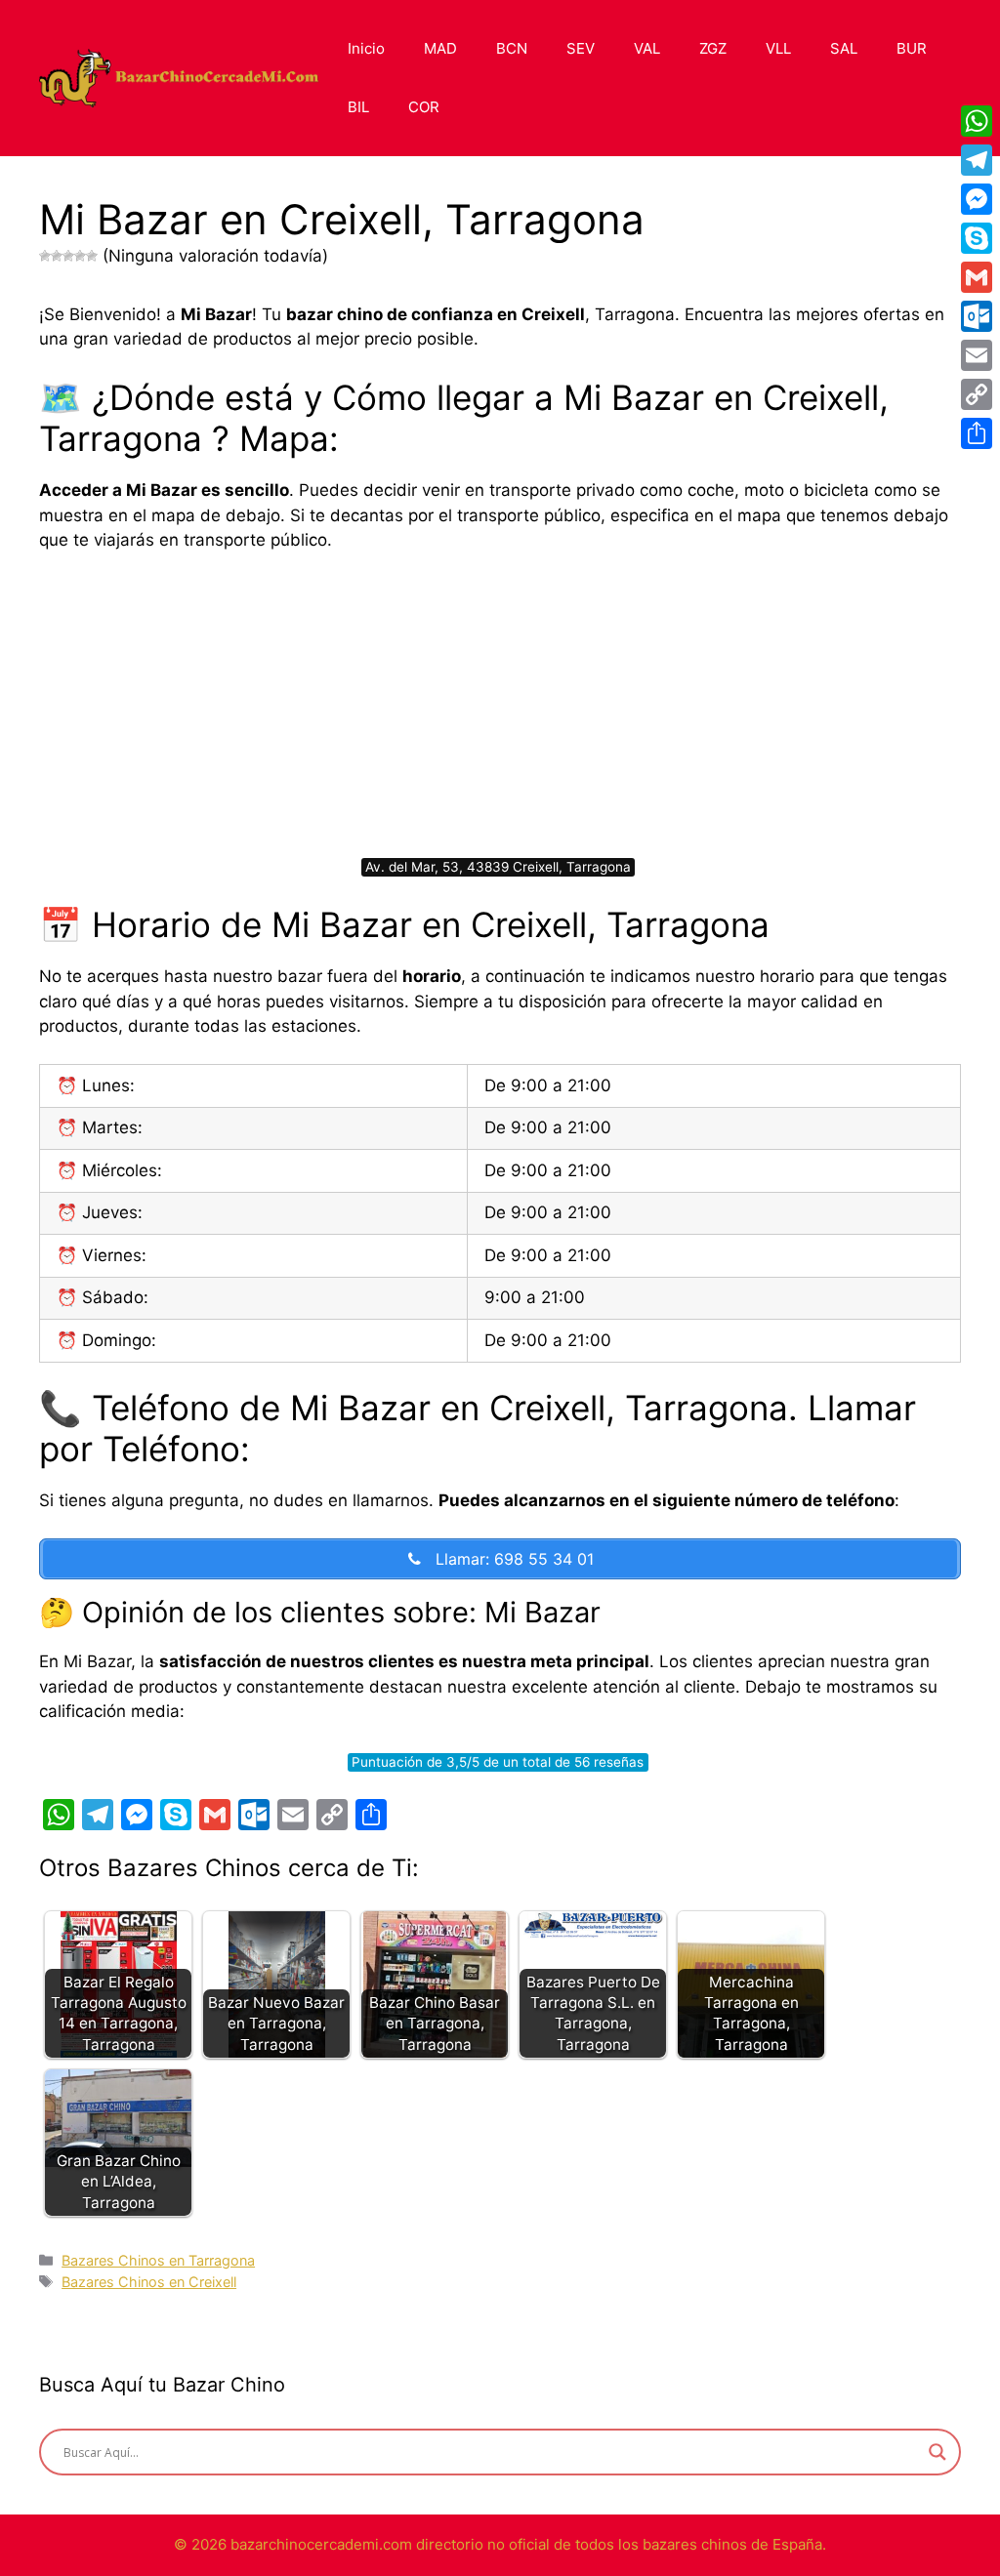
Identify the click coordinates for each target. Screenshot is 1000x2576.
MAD (440, 48)
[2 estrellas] (57, 256)
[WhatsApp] (977, 121)
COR (424, 107)
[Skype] (977, 238)
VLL (778, 48)
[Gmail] (977, 277)
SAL (844, 48)
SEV (581, 48)
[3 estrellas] (68, 256)
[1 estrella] (45, 256)
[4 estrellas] (80, 256)
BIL (358, 107)
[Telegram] (977, 160)
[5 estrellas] (92, 256)
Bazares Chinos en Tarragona (158, 2260)
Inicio (366, 48)
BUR (912, 48)
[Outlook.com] (977, 316)
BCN (512, 48)
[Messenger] (977, 199)
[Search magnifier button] (937, 2452)
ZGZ (713, 48)
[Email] (977, 355)
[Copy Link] (977, 394)
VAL (647, 48)
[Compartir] (977, 433)
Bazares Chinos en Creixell (149, 2282)
